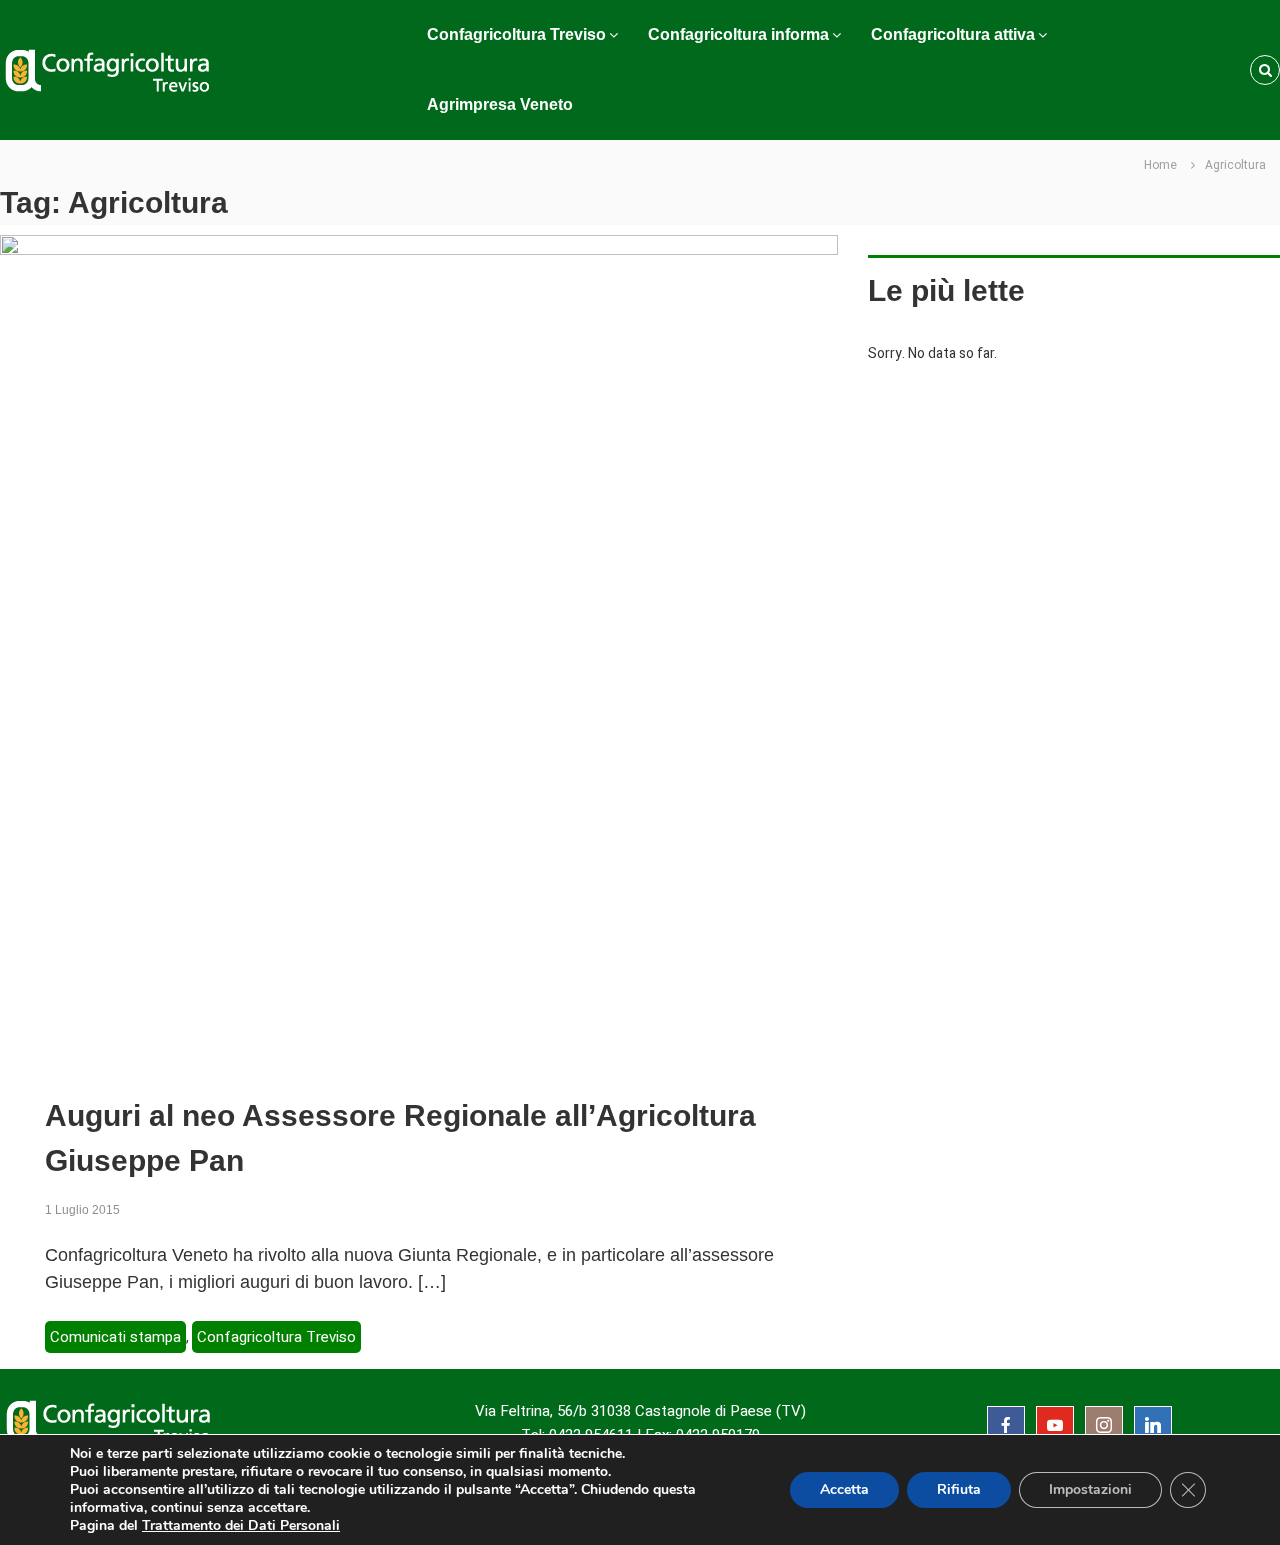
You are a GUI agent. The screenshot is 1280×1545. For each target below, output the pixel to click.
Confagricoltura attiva (953, 34)
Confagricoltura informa (738, 34)
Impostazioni (1090, 1489)
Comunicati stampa (115, 1337)
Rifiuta (959, 1489)
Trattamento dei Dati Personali (241, 1525)
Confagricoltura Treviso (516, 34)
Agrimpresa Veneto (500, 104)
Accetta (844, 1489)
